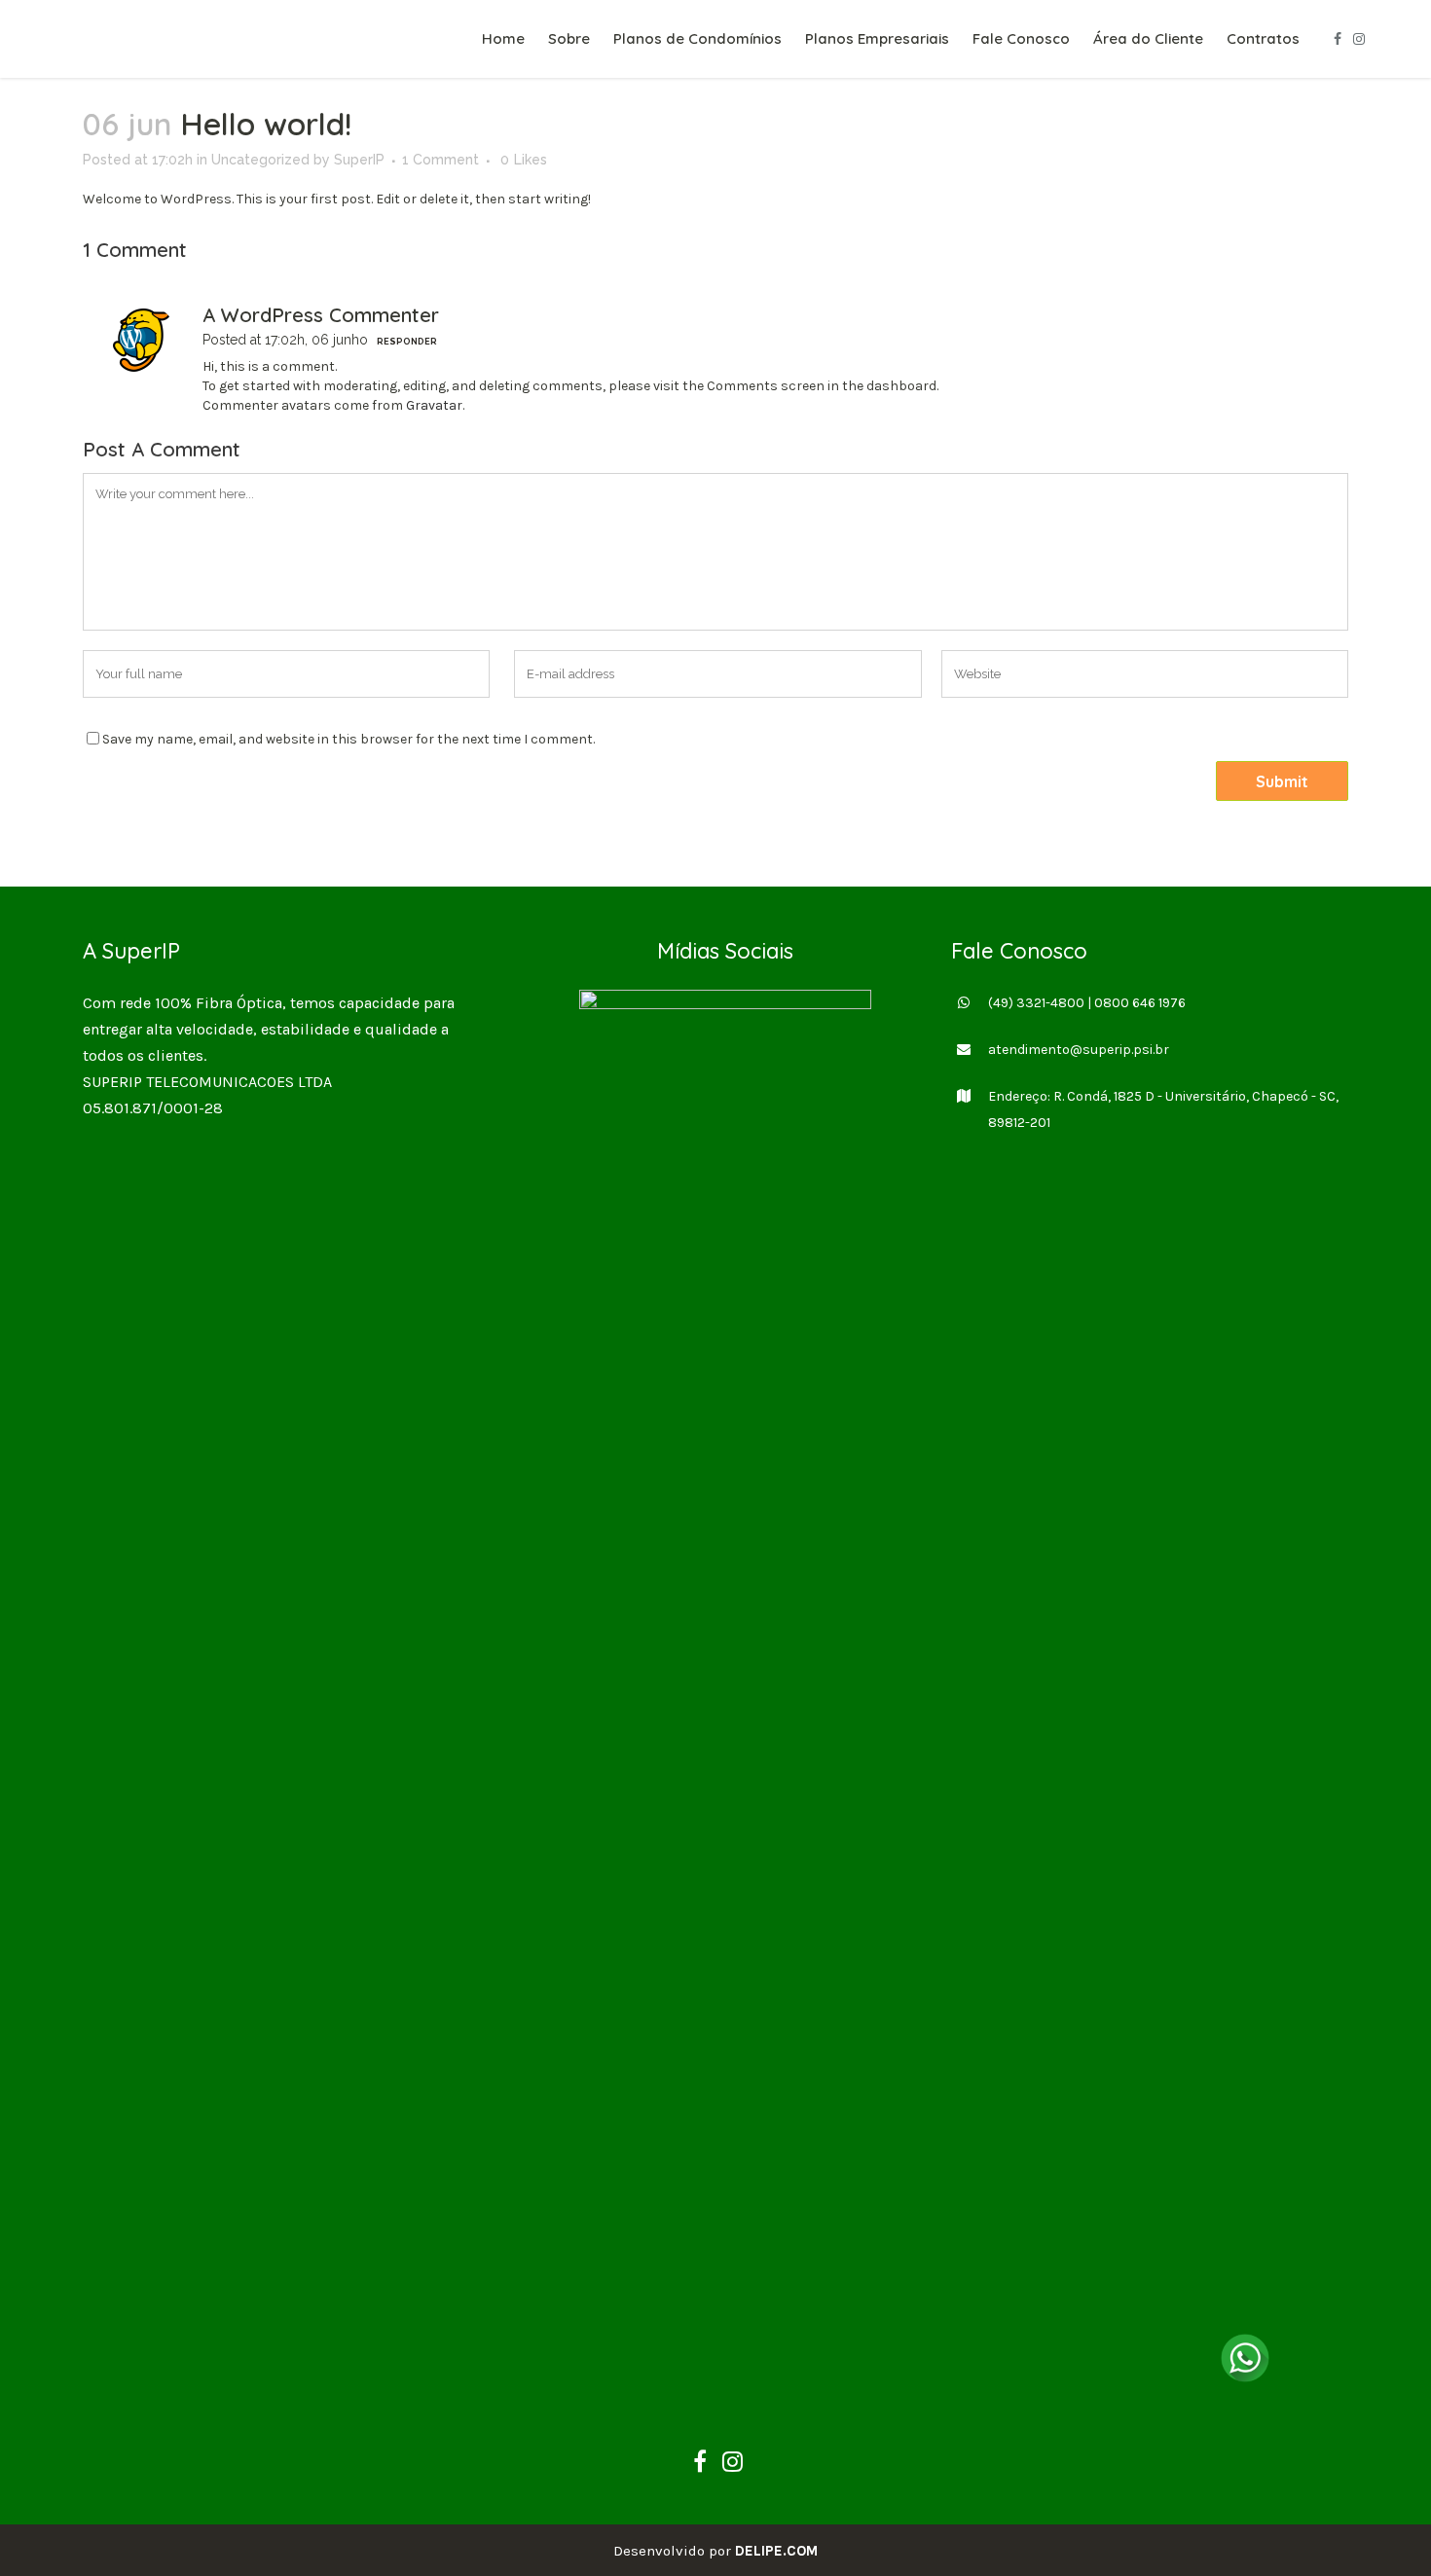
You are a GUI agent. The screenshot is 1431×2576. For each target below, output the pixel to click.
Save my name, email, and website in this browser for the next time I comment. (349, 739)
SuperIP (359, 160)
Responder (407, 342)
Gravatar (434, 405)
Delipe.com (776, 2551)
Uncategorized (260, 160)
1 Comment (440, 160)
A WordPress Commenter (321, 315)
